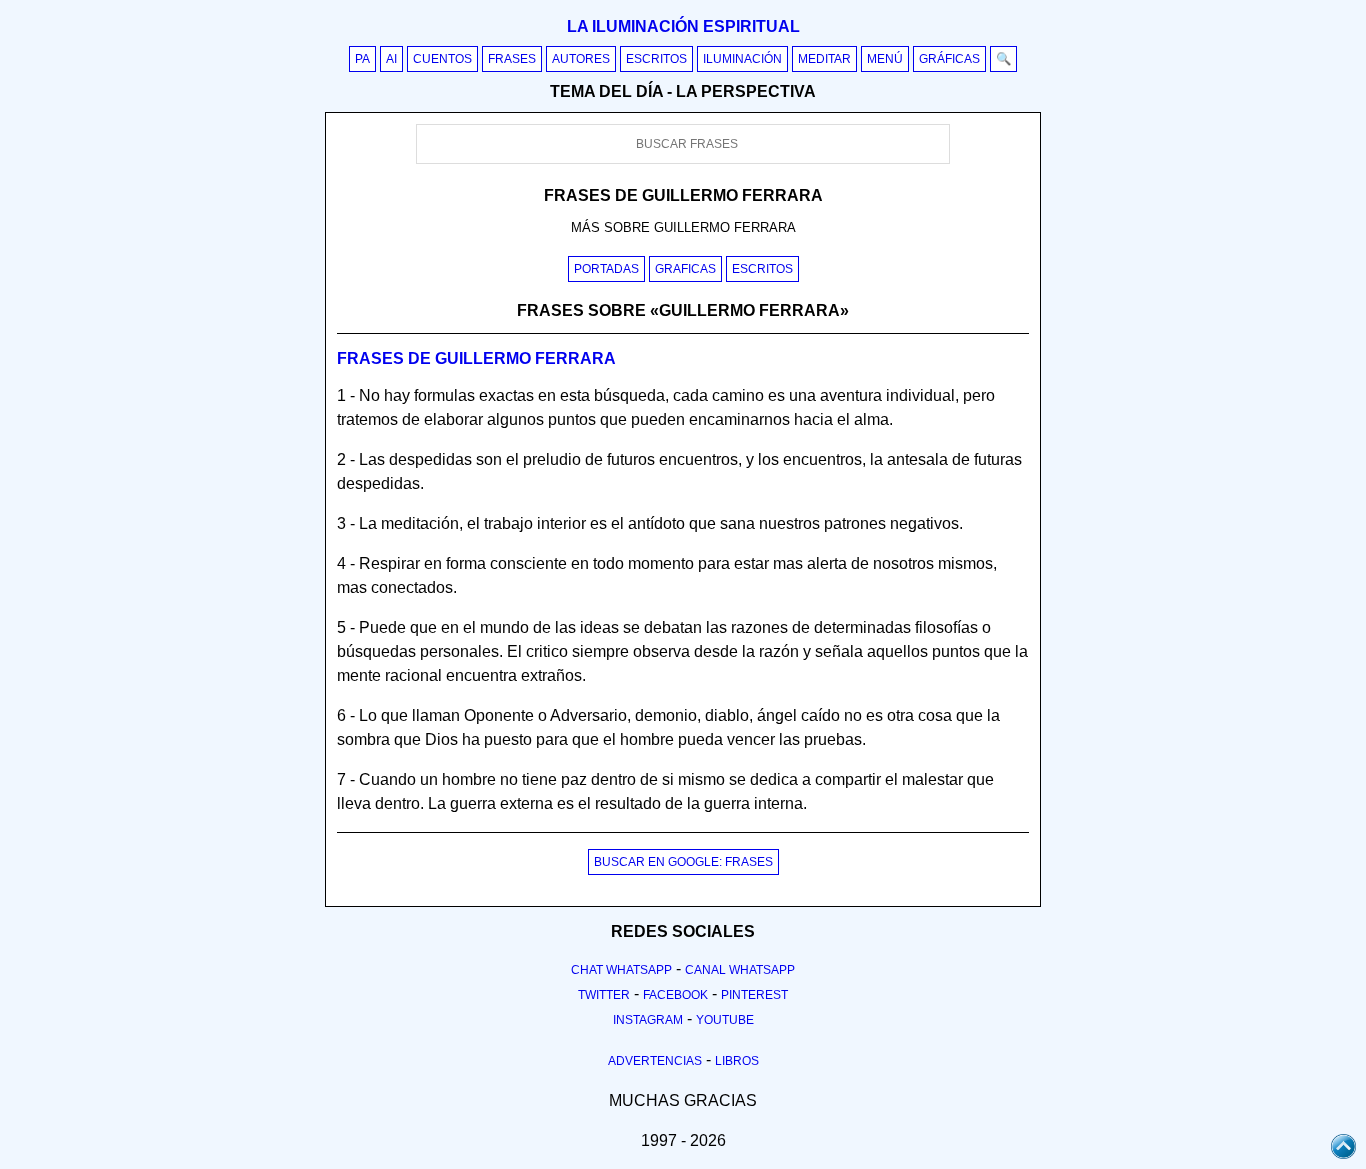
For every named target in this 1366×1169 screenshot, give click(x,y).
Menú (885, 59)
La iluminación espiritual (683, 26)
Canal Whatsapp (740, 970)
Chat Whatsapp (621, 970)
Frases (512, 59)
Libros (737, 1061)
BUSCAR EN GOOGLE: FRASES (683, 862)
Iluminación (742, 59)
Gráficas (949, 59)
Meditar (824, 59)
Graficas (685, 269)
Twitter (604, 995)
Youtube (725, 1020)
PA (362, 59)
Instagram (648, 1020)
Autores (581, 59)
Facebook (675, 995)
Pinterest (754, 995)
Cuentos (442, 59)
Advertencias (655, 1061)
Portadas (606, 269)
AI (391, 59)
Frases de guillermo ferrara (476, 358)
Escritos (656, 59)
